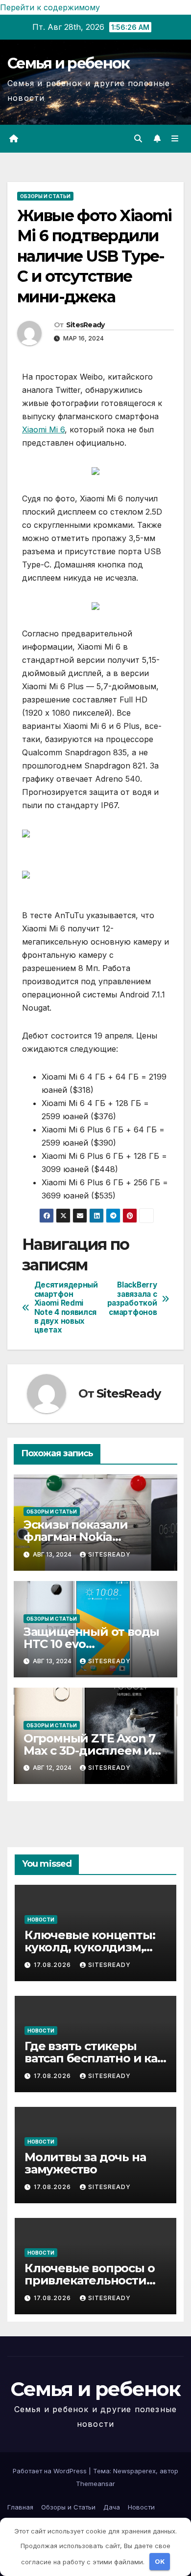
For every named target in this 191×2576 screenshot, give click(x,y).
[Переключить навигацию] (175, 139)
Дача (112, 2507)
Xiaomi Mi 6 (43, 429)
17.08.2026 (53, 1965)
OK (160, 2561)
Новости (41, 1920)
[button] (138, 138)
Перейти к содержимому (50, 7)
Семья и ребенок (69, 63)
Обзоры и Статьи (45, 196)
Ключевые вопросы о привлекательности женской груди (89, 2280)
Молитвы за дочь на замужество (85, 2163)
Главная (20, 2507)
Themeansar (95, 2484)
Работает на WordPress (51, 2471)
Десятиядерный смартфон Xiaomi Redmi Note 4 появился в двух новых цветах (65, 1308)
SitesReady (85, 325)
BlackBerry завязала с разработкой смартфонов (132, 1299)
